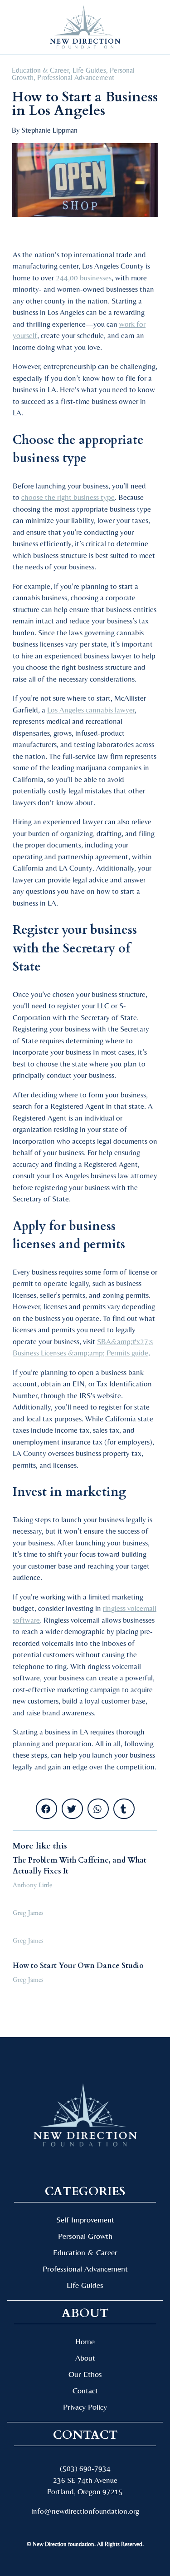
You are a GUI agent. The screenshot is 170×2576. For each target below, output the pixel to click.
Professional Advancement (76, 77)
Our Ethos (85, 2374)
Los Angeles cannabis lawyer (91, 710)
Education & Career (40, 70)
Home (85, 2341)
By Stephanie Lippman (45, 130)
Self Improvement (85, 2220)
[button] (22, 27)
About (85, 2358)
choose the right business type (68, 497)
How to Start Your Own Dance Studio (78, 1966)
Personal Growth (85, 2236)
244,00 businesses (84, 278)
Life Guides (89, 70)
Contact (85, 2390)
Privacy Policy (85, 2407)
